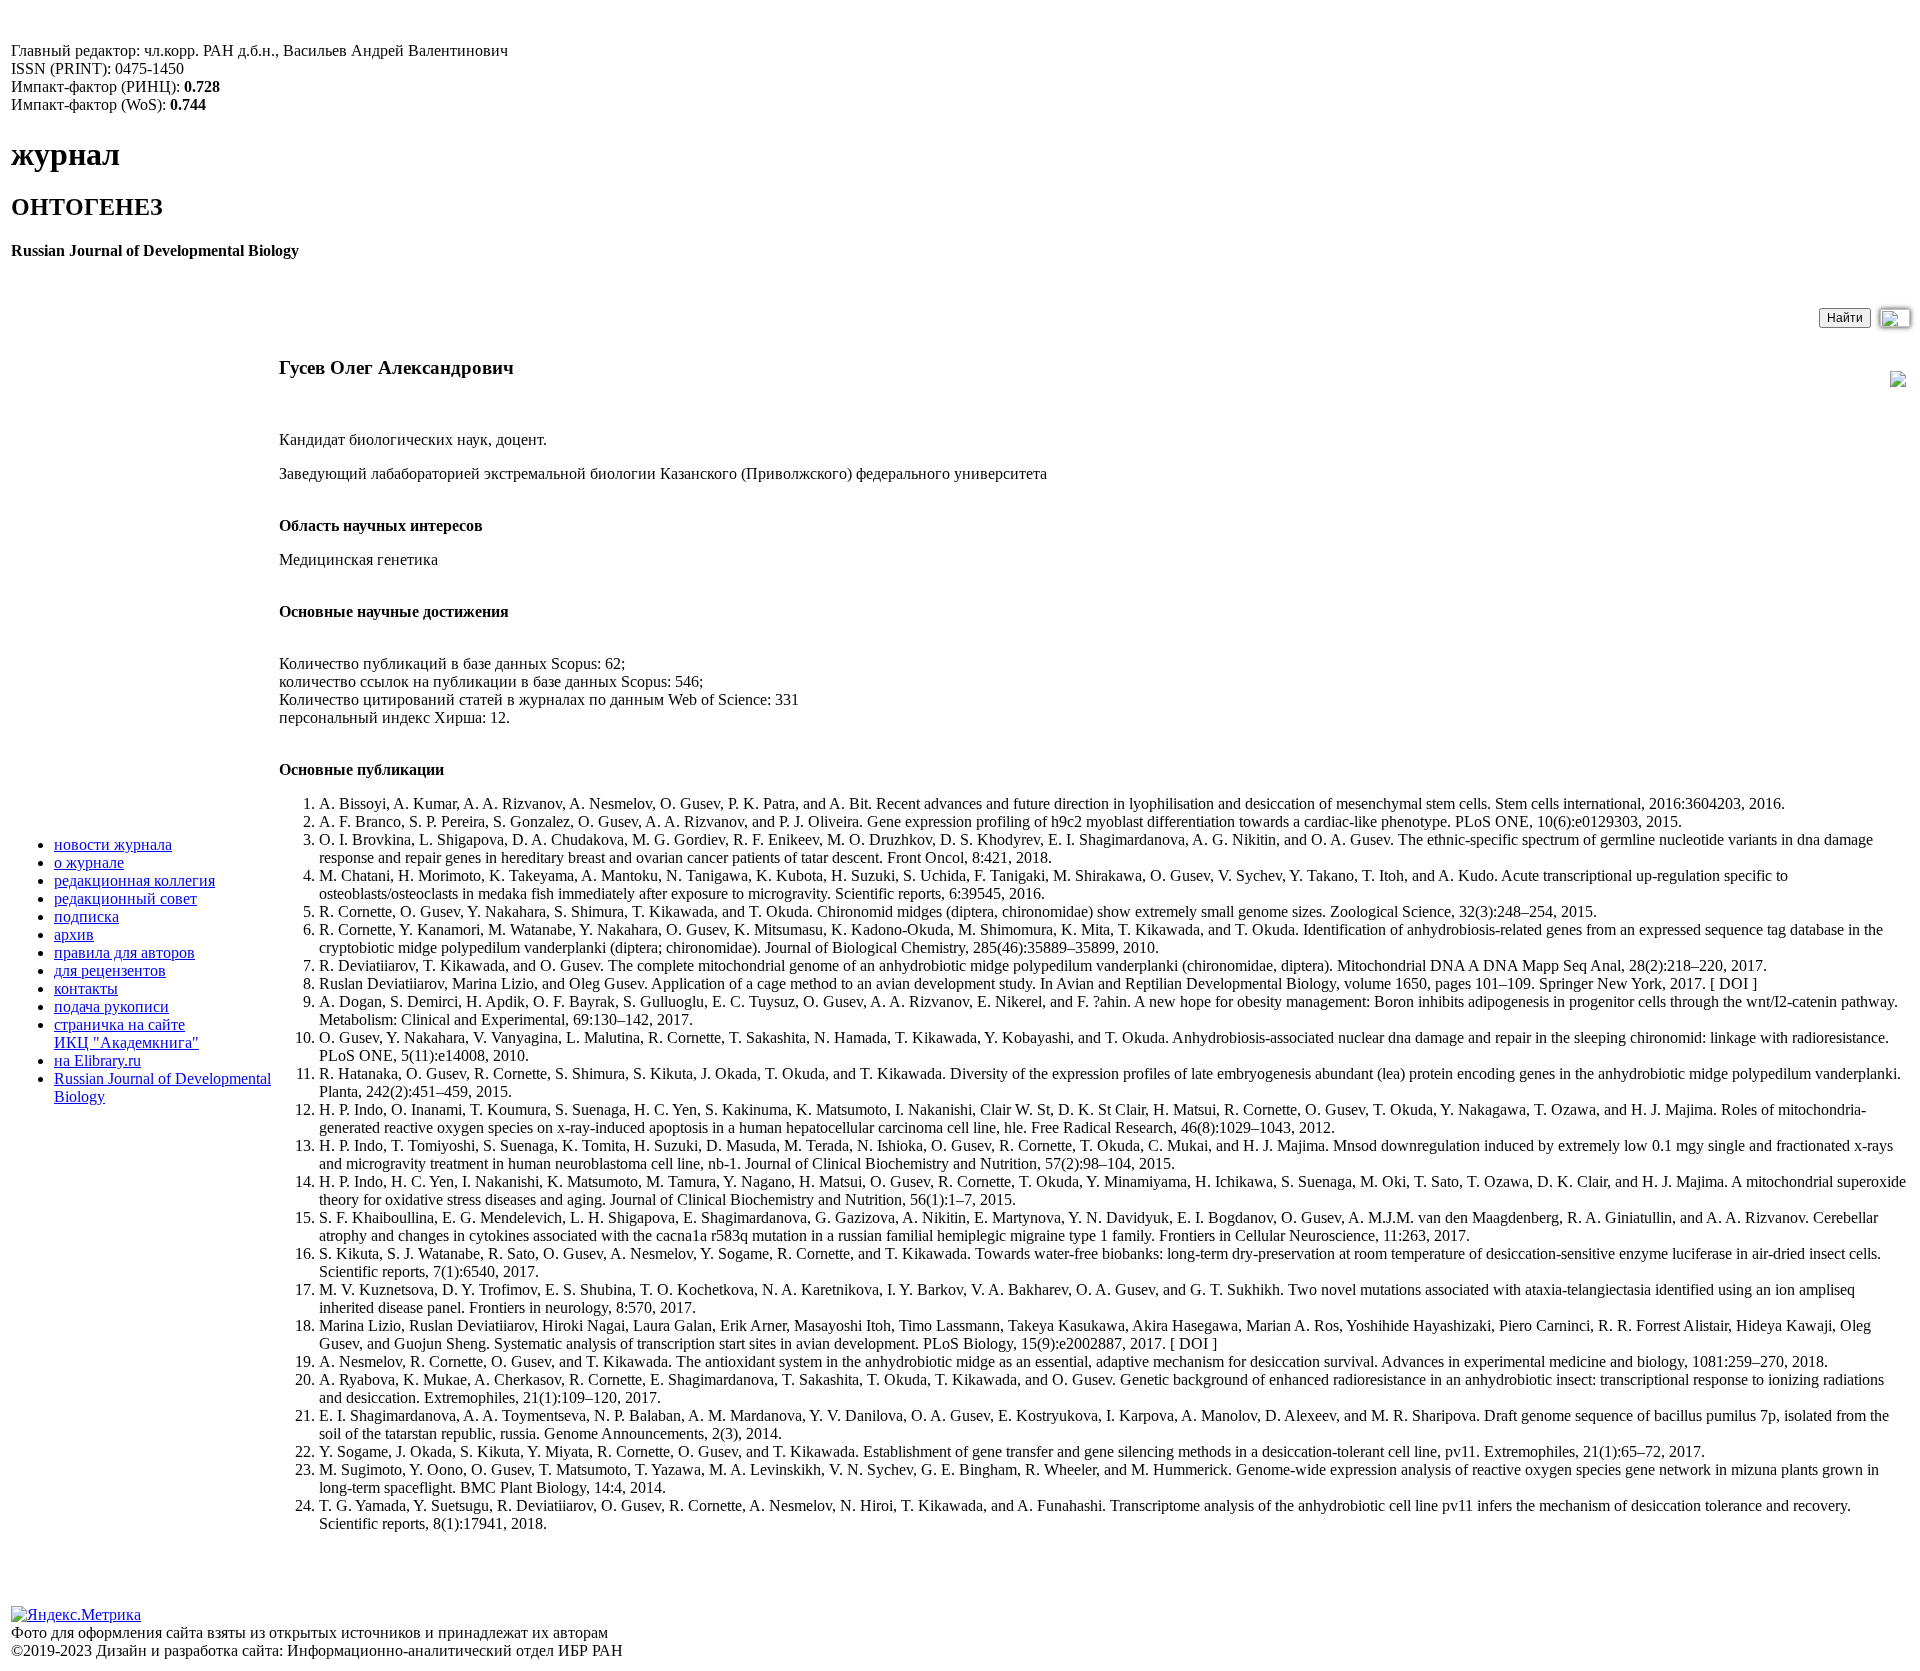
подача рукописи (111, 1006)
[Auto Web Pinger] (1882, 1661)
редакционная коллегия (134, 880)
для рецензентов (110, 970)
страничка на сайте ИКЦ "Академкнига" (126, 1033)
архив (74, 934)
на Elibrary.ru (97, 1060)
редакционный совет (125, 898)
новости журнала (113, 844)
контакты (86, 988)
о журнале (89, 862)
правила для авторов (124, 952)
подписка (86, 916)
